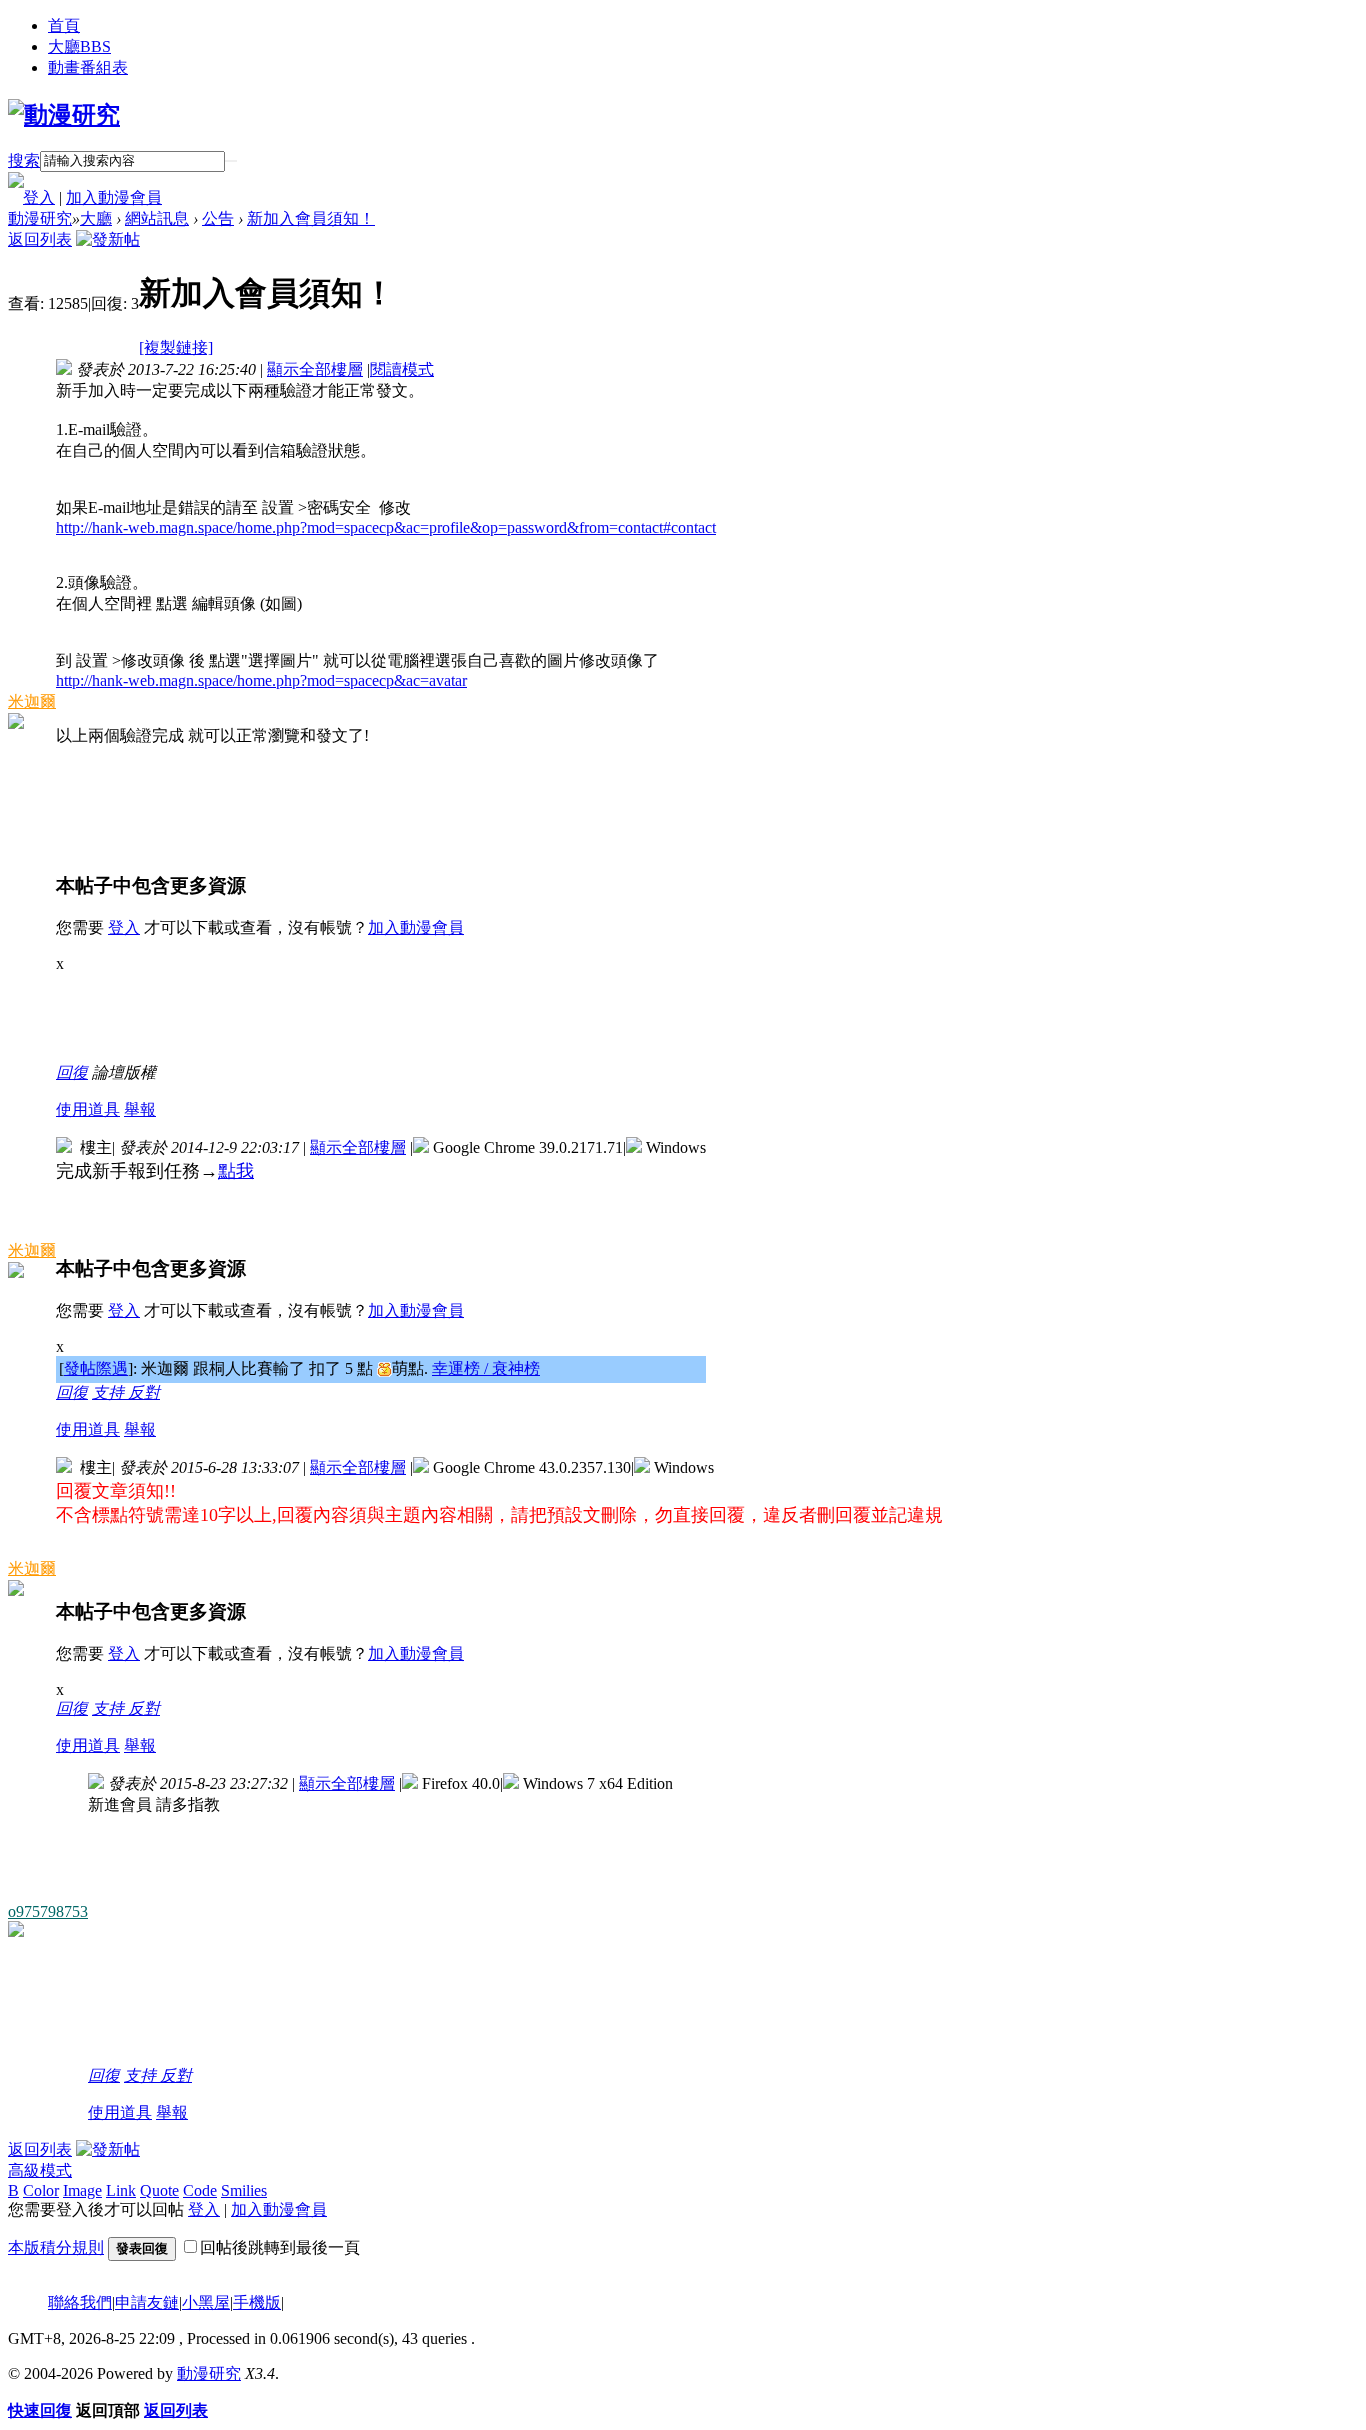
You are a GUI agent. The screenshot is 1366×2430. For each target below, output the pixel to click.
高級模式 (40, 2170)
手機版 (257, 2302)
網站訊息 (157, 218)
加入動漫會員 (114, 197)
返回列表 (40, 239)
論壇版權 (124, 1072)
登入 (39, 197)
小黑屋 (206, 2302)
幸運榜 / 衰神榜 (486, 1368)
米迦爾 (32, 701)
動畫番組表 (88, 67)
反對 (144, 1392)
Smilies (244, 2190)
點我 (236, 1171)
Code (200, 2190)
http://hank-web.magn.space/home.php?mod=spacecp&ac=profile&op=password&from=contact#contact (386, 527)
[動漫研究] (64, 115)
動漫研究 (40, 218)
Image (82, 2190)
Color (41, 2190)
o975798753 (48, 1911)
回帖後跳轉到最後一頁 (280, 2247)
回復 (72, 1072)
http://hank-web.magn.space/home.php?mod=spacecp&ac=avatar (261, 680)
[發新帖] (108, 239)
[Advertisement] (420, 1018)
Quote (159, 2190)
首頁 (64, 25)
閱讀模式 (402, 369)
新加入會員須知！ (311, 218)
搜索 (24, 160)
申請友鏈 (147, 2302)
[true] (231, 161)
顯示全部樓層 (315, 369)
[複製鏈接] (176, 347)
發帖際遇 (96, 1368)
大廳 (79, 46)
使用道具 (88, 1109)
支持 (110, 1392)
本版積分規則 (56, 2247)
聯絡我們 (80, 2302)
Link (121, 2190)
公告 (218, 218)
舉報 (140, 1109)
